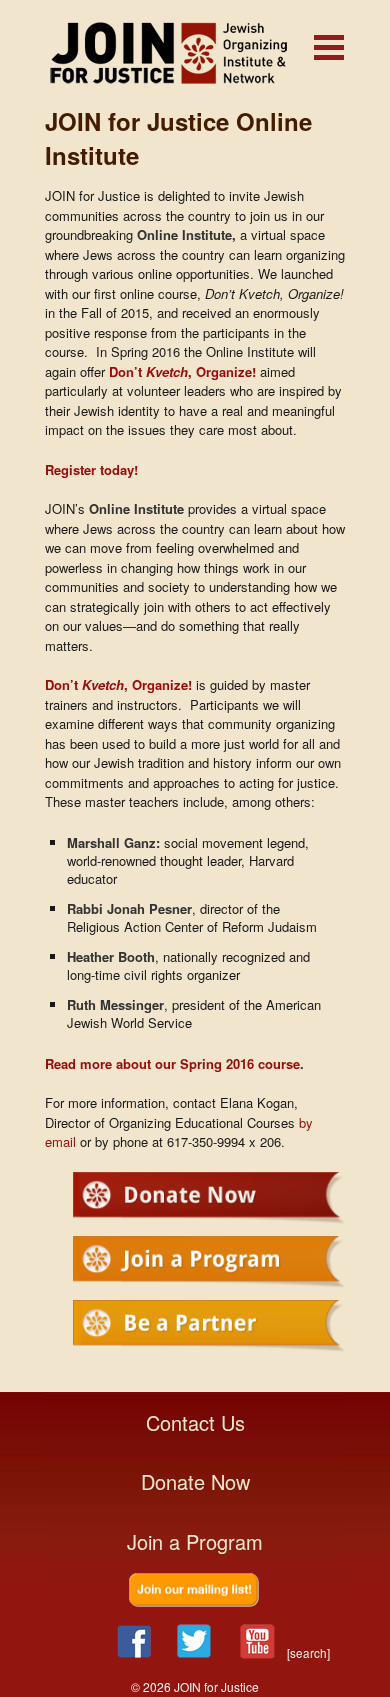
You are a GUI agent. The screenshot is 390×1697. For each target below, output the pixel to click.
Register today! (91, 469)
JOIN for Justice (195, 52)
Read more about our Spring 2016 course (172, 1063)
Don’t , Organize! (182, 371)
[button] (329, 47)
